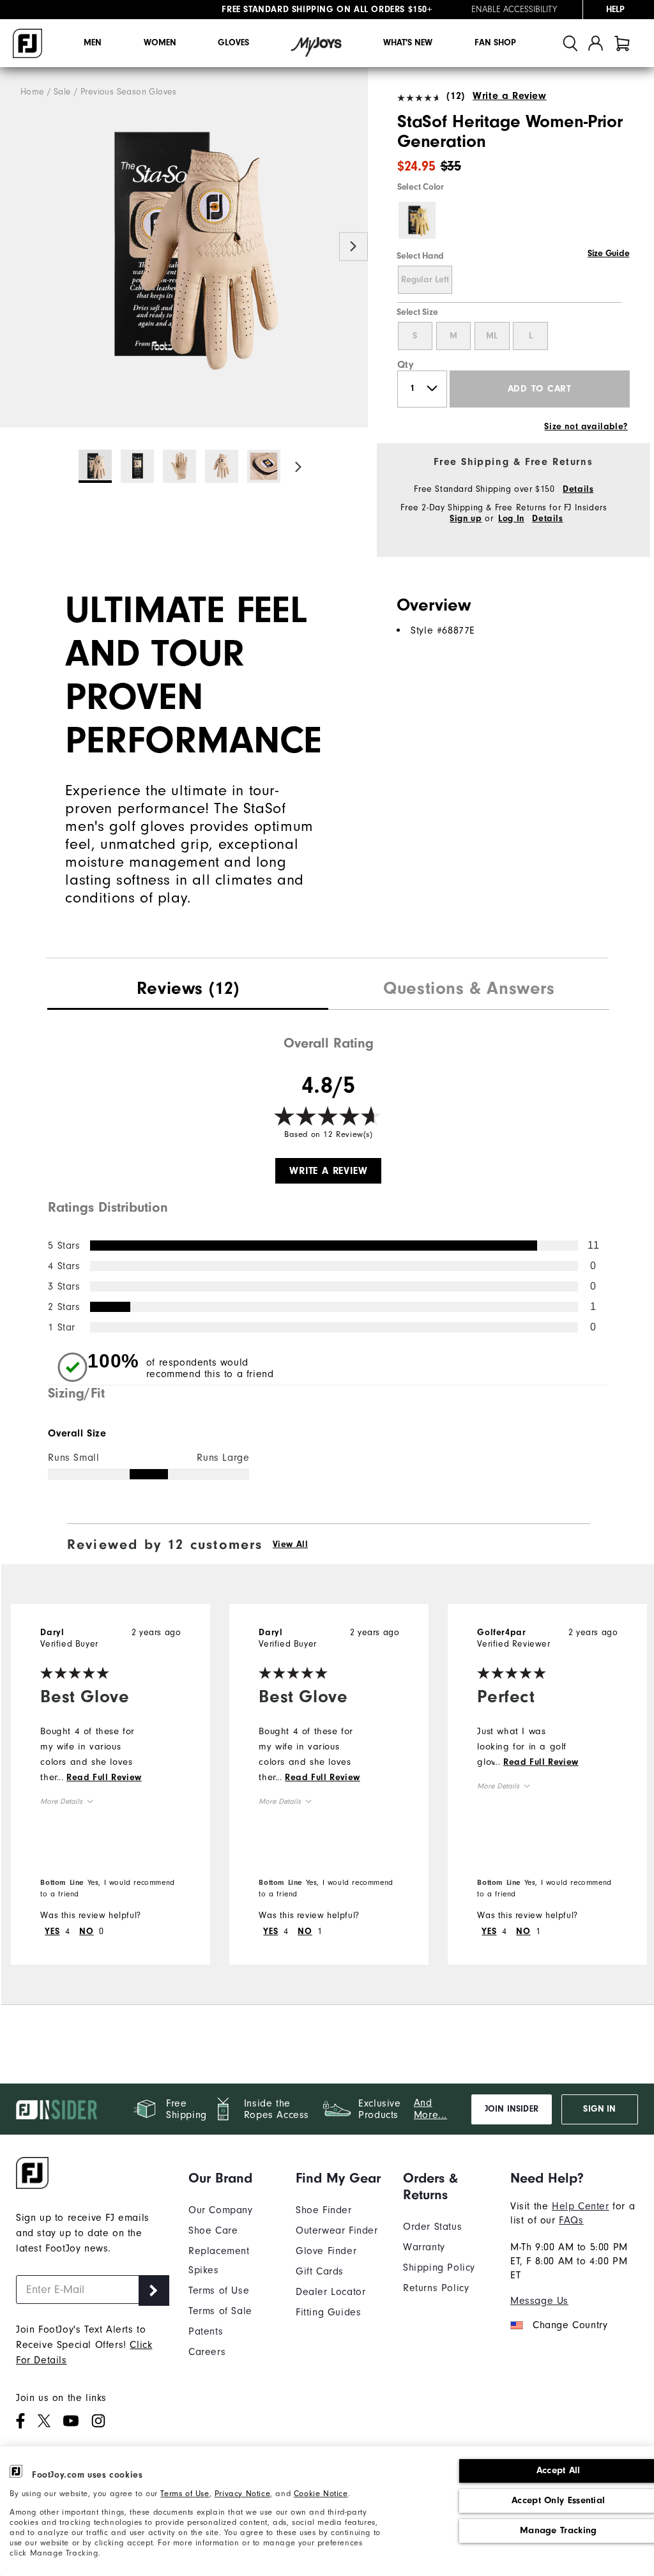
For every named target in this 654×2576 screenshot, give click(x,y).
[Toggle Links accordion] (232, 2178)
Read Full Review (104, 1778)
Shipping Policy (439, 2267)
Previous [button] (14, 246)
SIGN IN (599, 2109)
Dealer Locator (331, 2292)
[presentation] (188, 990)
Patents (206, 2331)
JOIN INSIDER (512, 2109)
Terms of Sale (220, 2311)
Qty (406, 365)
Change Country (570, 2325)
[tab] (622, 43)
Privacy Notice (242, 2493)
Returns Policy (436, 2288)
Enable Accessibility (514, 10)
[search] (570, 43)
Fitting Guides (328, 2312)
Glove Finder (326, 2251)
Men (93, 43)
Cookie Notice (321, 2493)
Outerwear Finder (337, 2230)
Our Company (221, 2210)
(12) (455, 96)
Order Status (432, 2227)
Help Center (581, 2206)
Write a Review (509, 96)
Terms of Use (185, 2493)
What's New (408, 43)
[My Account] (596, 43)
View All (291, 1544)
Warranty (424, 2247)
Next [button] (354, 246)
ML (492, 336)
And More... (430, 2109)
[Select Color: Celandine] (417, 220)
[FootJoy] (27, 43)
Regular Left (425, 280)
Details (578, 489)
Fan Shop (495, 43)
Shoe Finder (324, 2210)
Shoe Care (213, 2230)
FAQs (571, 2220)
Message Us (539, 2301)
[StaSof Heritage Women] (184, 248)
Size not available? (586, 427)
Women (160, 43)
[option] (184, 248)
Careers (207, 2352)
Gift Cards (320, 2271)
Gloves (233, 43)
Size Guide (608, 254)
